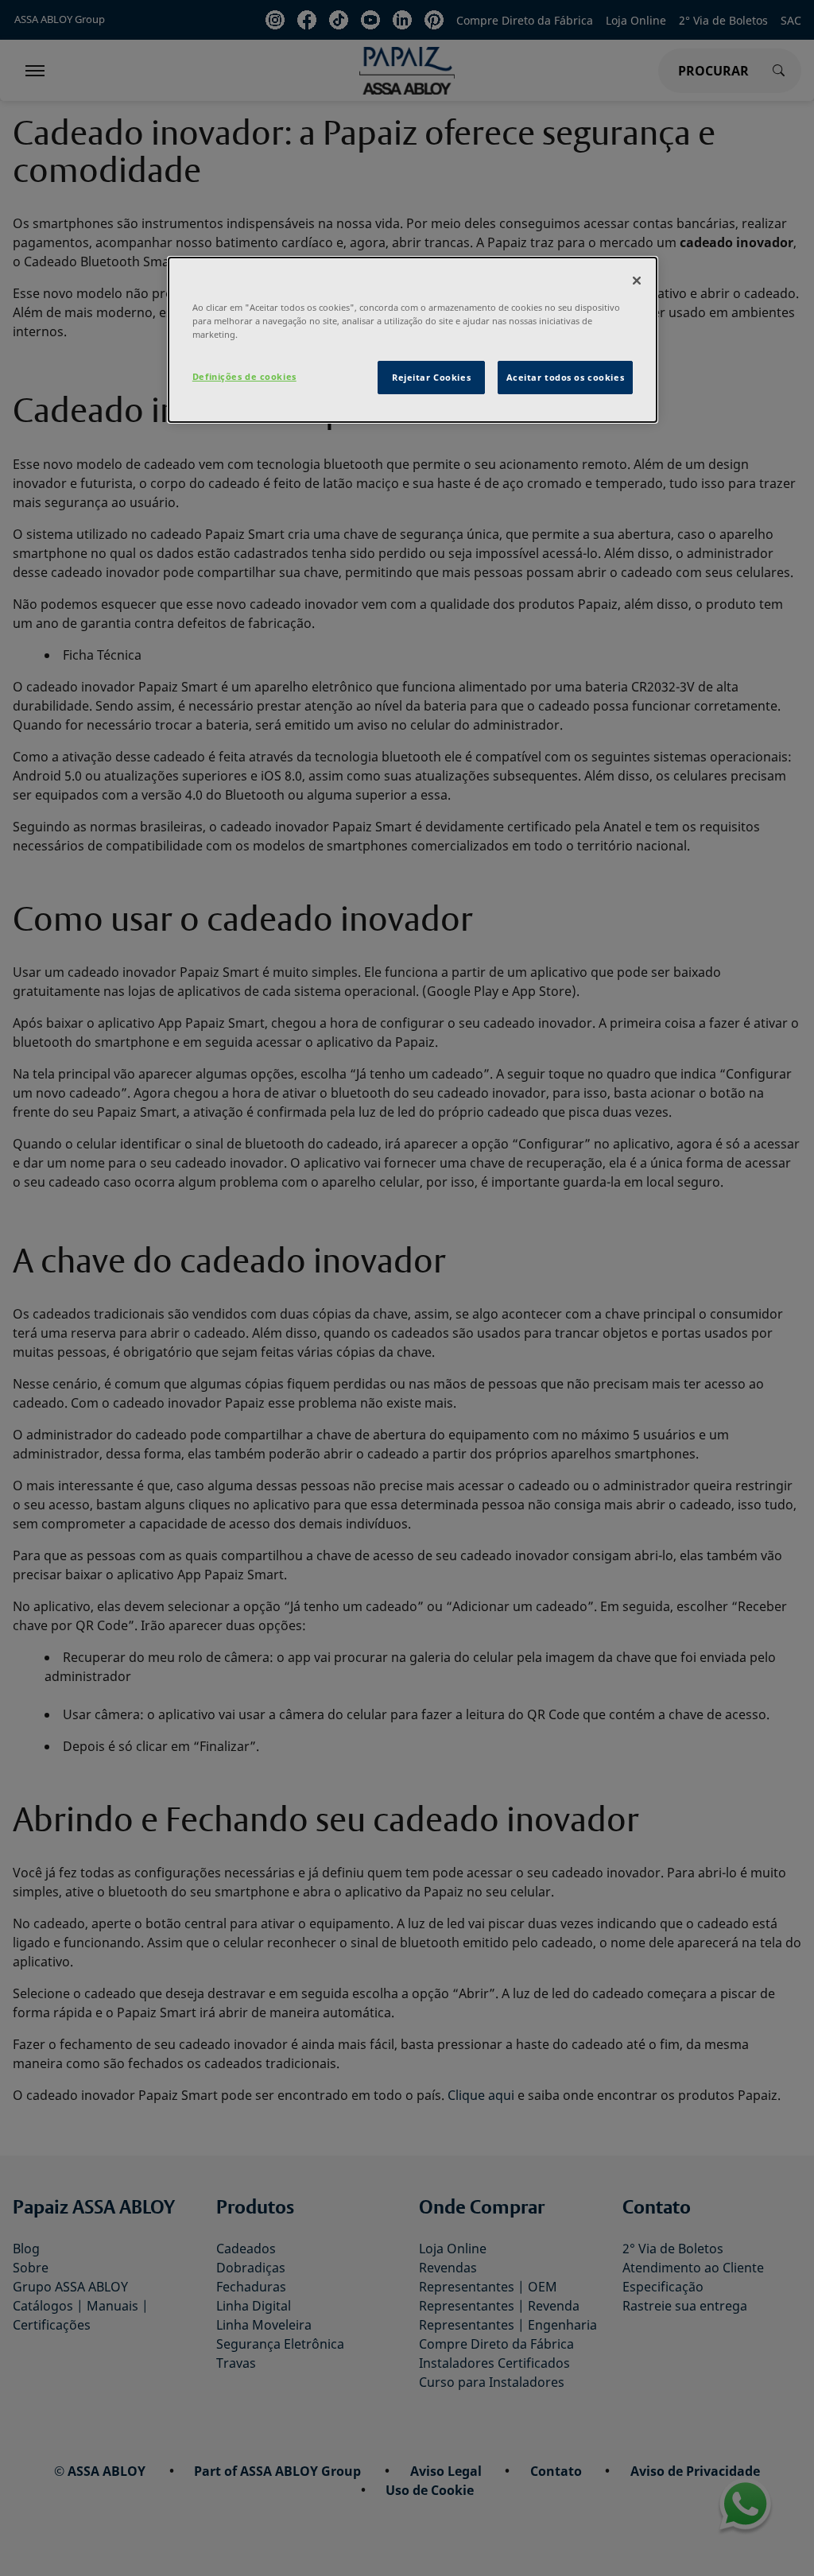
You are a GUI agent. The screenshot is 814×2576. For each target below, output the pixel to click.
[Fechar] (637, 281)
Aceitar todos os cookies (566, 377)
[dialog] (413, 340)
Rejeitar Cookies (431, 377)
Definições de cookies (244, 376)
